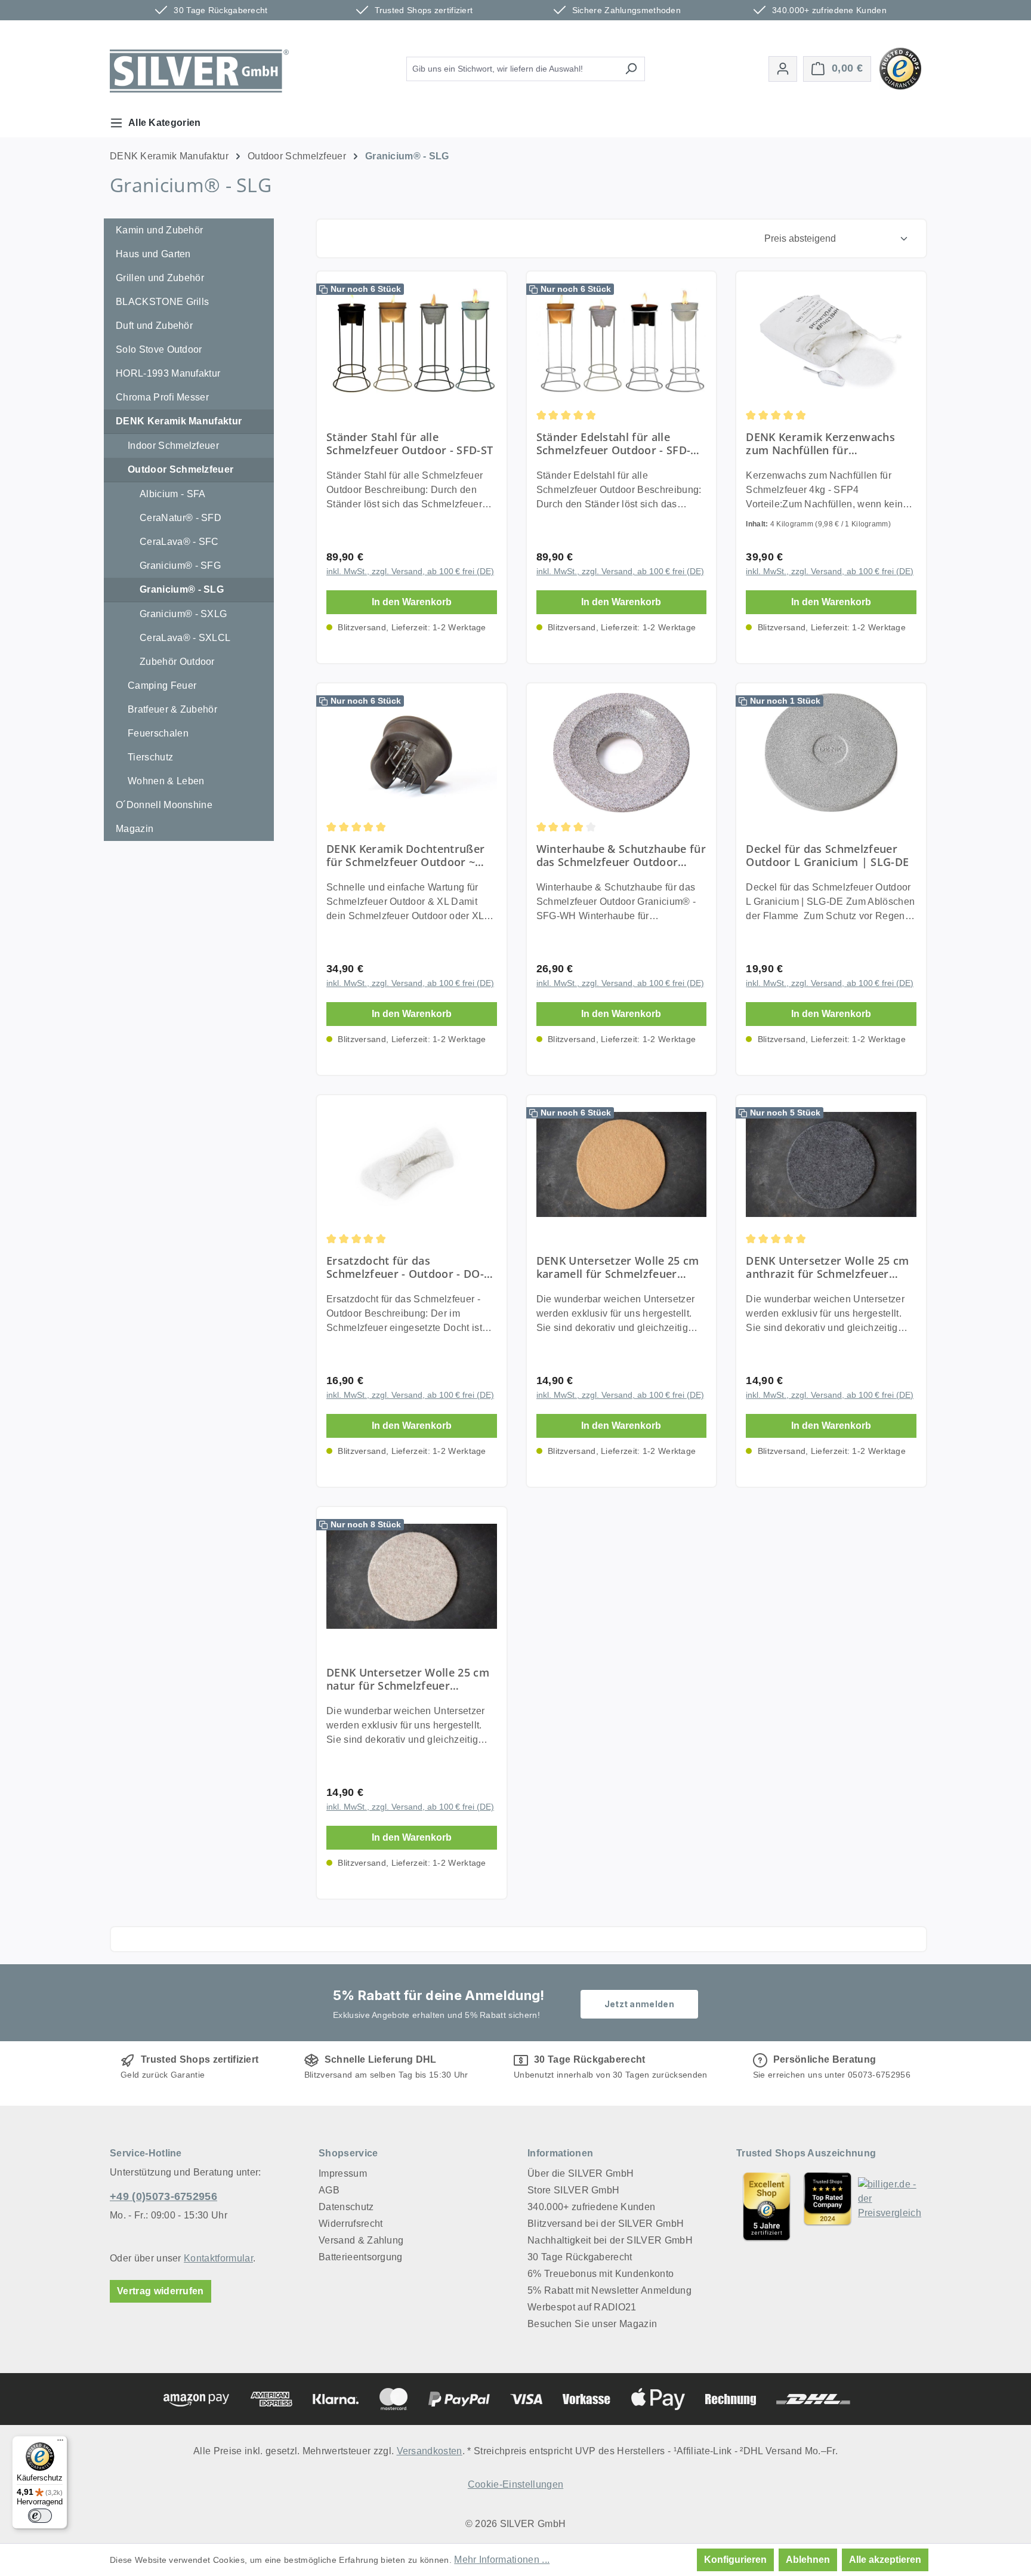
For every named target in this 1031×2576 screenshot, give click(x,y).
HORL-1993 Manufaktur (168, 373)
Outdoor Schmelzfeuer (180, 469)
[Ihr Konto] (783, 69)
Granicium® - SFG (180, 566)
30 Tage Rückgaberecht (580, 2257)
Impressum (343, 2173)
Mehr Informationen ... (502, 2560)
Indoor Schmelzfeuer (173, 446)
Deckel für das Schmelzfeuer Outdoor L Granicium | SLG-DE (827, 855)
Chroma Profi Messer (162, 397)
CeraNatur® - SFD (180, 518)
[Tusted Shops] (900, 68)
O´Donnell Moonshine (164, 805)
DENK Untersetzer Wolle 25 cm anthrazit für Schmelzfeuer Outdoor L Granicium (827, 1267)
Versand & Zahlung (361, 2240)
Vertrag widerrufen (160, 2291)
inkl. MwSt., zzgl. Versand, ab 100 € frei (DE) (410, 571)
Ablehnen (808, 2560)
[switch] (40, 2516)
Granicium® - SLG (182, 589)
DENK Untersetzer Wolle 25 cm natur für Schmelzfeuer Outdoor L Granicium (408, 1679)
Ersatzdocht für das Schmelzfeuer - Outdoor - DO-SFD (405, 1267)
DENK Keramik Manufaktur (179, 421)
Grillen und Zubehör (160, 278)
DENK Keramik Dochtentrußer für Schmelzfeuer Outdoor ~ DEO (405, 855)
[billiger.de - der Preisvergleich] (890, 2206)
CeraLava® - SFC (179, 542)
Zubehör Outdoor (177, 662)
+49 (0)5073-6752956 (163, 2196)
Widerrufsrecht (351, 2224)
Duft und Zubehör (154, 326)
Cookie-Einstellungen (515, 2484)
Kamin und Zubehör (159, 230)
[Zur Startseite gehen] (199, 71)
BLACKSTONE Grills (162, 302)
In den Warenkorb (412, 602)
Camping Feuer (162, 685)
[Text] (828, 2206)
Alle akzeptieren (885, 2560)
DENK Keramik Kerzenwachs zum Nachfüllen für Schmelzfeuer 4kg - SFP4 (820, 443)
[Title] (767, 2206)
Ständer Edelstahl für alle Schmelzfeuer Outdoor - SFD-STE (614, 443)
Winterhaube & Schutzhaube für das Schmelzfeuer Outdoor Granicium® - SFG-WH (621, 855)
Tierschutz (150, 757)
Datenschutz (346, 2207)
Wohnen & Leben (166, 781)
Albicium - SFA (172, 494)
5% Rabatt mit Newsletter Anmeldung (609, 2290)
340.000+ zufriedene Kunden (591, 2207)
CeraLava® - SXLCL (185, 638)
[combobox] (512, 69)
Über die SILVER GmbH (581, 2173)
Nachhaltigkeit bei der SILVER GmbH (610, 2240)
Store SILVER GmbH (573, 2190)
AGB (329, 2190)
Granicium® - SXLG (183, 614)
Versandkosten (430, 2451)
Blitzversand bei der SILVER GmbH (606, 2224)
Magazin (135, 829)
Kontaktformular (218, 2258)
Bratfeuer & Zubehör (172, 709)
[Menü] (60, 2443)
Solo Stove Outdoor (159, 349)
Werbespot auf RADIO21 (582, 2307)
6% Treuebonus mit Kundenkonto (601, 2274)
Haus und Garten (153, 254)
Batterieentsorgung (361, 2257)
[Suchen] (631, 69)
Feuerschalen (158, 733)
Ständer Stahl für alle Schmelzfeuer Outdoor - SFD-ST (410, 443)
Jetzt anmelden (639, 2004)
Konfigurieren (735, 2560)
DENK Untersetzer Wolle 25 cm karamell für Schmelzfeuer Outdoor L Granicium (618, 1267)
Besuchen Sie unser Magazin (592, 2324)
